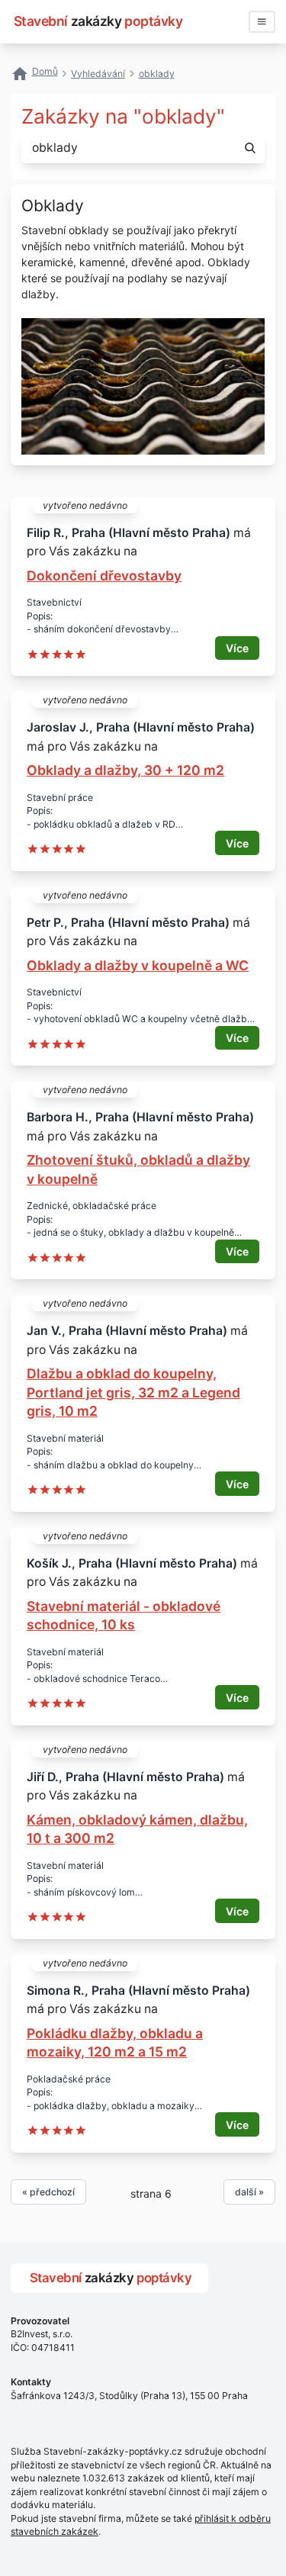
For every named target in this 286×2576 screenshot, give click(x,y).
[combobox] (127, 148)
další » (249, 2192)
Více (237, 648)
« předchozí (48, 2192)
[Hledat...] (250, 148)
